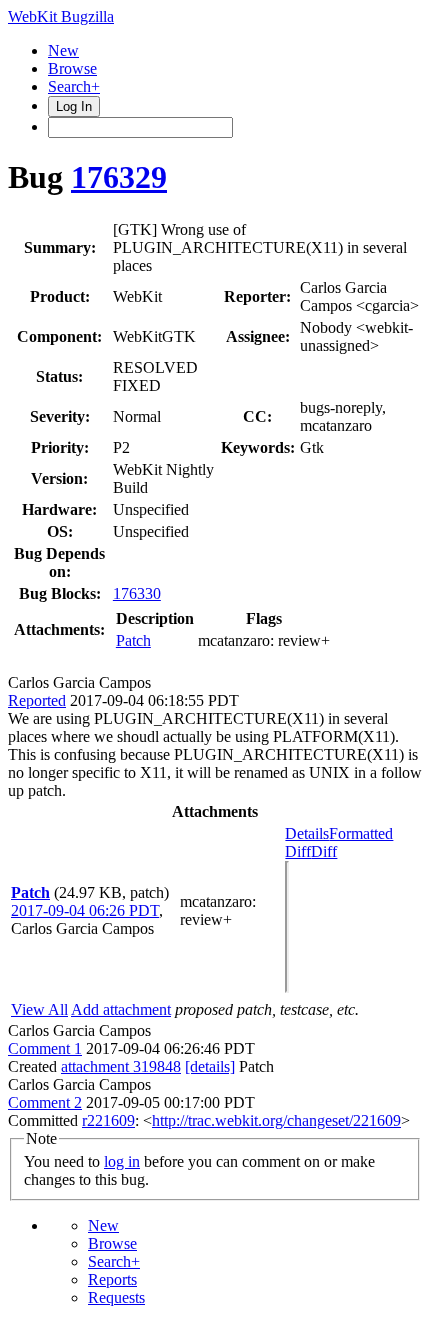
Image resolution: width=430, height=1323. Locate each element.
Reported (37, 700)
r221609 (108, 1120)
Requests (116, 1297)
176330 (137, 593)
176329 (119, 177)
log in (122, 1161)
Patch (133, 640)
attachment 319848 (121, 1066)
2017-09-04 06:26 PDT (85, 910)
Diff (324, 851)
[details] (210, 1066)
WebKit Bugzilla (61, 16)
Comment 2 (45, 1102)
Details (307, 833)
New (63, 50)
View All (39, 1009)
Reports (112, 1279)
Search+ (74, 86)
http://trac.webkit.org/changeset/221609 (276, 1120)
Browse (72, 68)
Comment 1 (45, 1048)
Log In (74, 106)
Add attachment (121, 1009)
